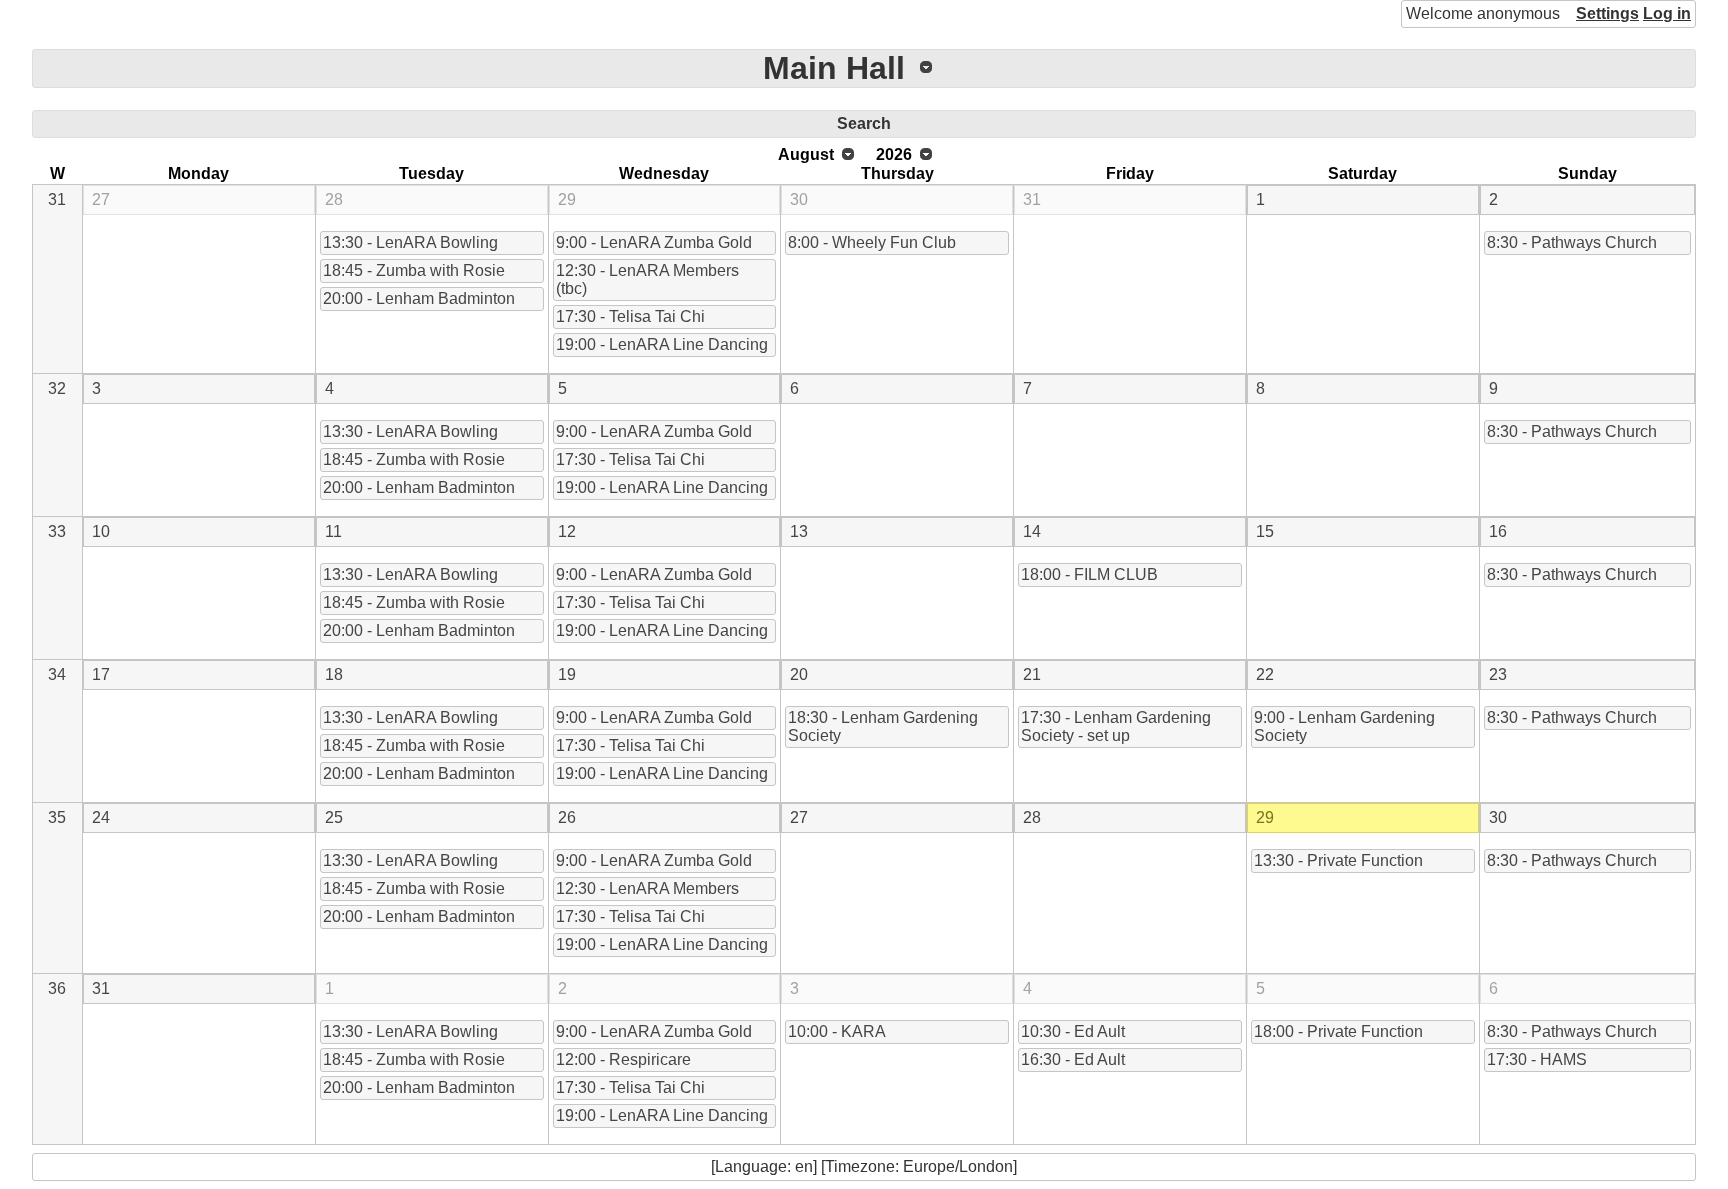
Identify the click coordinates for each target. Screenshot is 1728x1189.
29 (567, 199)
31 (57, 199)
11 (333, 531)
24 (101, 817)
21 (1032, 674)
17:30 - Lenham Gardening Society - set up (1116, 726)
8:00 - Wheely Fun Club (872, 242)
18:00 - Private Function (1338, 1031)
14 (1032, 531)
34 (57, 674)
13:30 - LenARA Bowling (410, 242)
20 (799, 674)
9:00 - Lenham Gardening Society (1344, 726)
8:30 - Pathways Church (1572, 242)
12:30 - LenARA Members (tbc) (647, 279)
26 (567, 817)
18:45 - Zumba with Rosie (414, 270)
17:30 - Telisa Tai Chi (630, 316)
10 (101, 531)
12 (567, 531)
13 (799, 531)
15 (1265, 531)
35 (57, 817)
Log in (1667, 13)
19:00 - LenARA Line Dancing (662, 344)
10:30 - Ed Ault (1073, 1031)
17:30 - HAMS (1537, 1059)
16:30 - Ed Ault (1073, 1059)
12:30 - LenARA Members (647, 888)
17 (101, 674)
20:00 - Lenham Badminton (419, 298)
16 (1498, 531)
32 (57, 388)
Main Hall (834, 68)
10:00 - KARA (837, 1031)
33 (57, 531)
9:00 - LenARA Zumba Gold (654, 242)
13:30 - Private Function (1338, 860)
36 (57, 988)
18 (334, 674)
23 (1498, 674)
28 (334, 199)
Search (864, 123)
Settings (1607, 13)
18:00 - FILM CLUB (1089, 574)
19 (567, 674)
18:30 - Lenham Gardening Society (883, 726)
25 (334, 817)
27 (101, 199)
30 (799, 199)
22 (1265, 674)
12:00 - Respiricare (623, 1059)
